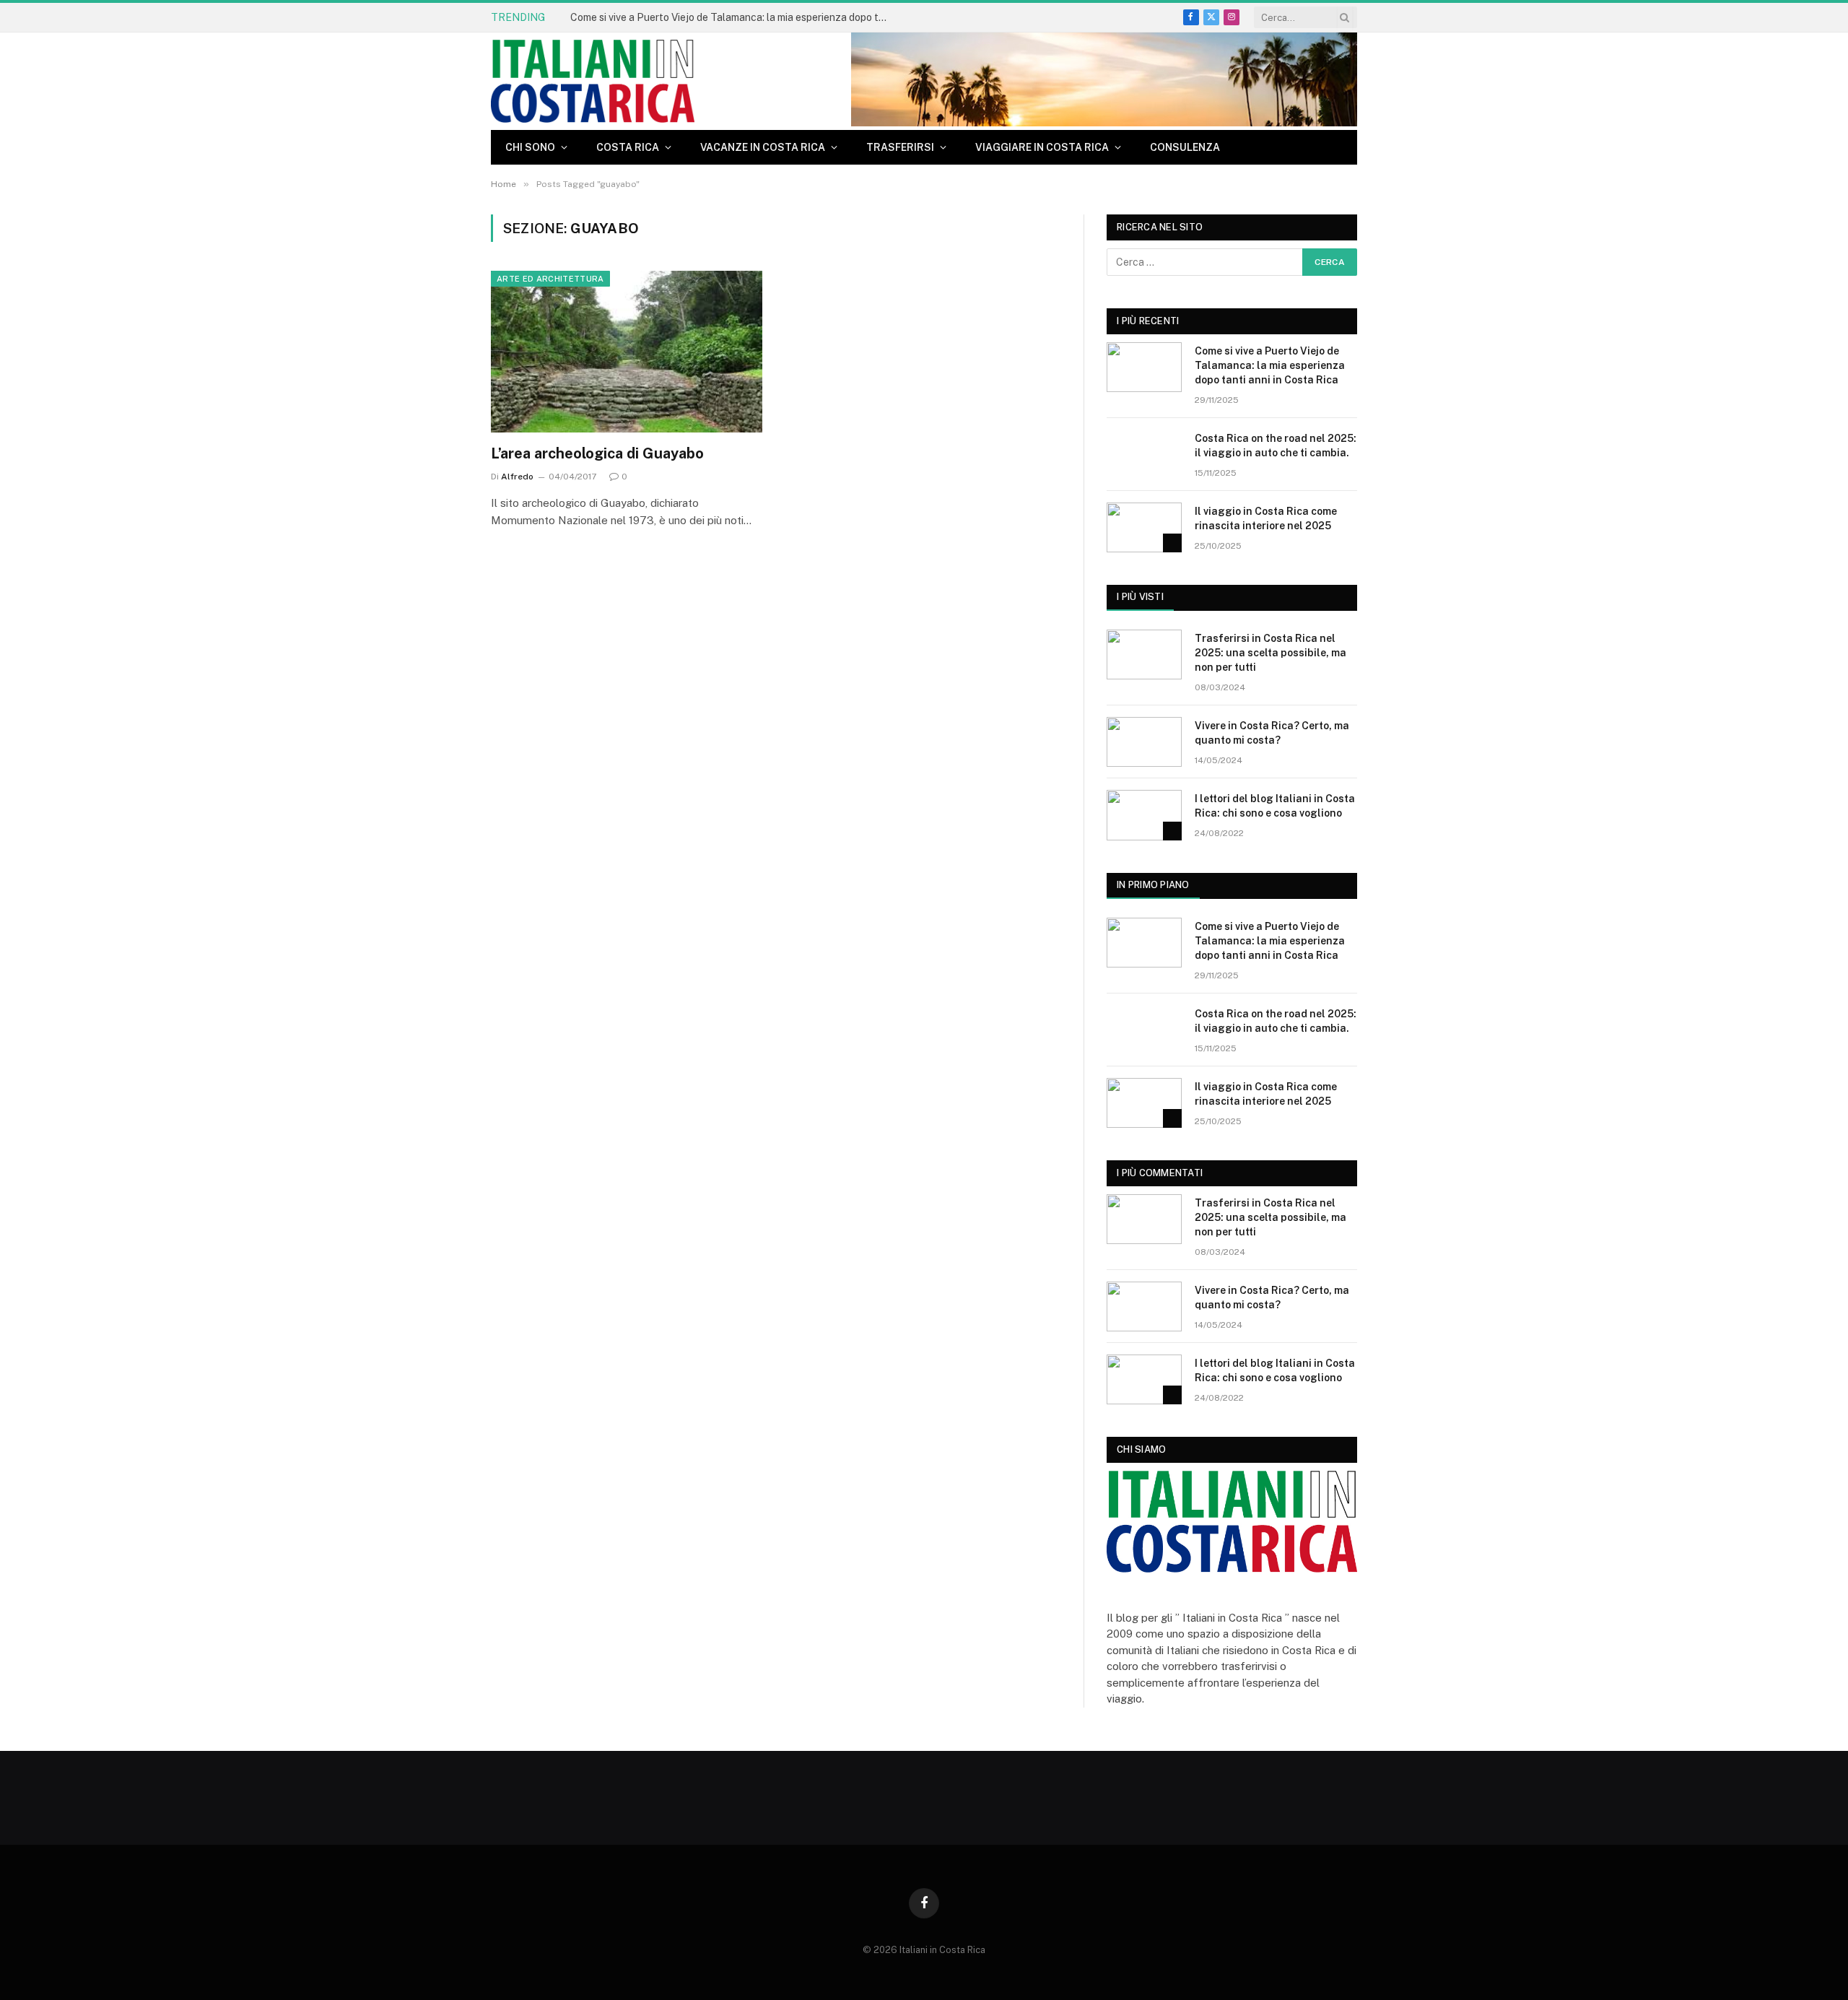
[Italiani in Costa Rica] (593, 81)
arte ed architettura (550, 279)
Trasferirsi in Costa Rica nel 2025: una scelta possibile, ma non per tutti (1270, 653)
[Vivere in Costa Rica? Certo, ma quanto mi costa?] (1144, 742)
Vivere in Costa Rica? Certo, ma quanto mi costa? (1272, 733)
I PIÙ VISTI (1140, 597)
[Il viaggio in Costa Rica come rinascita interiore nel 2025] (1144, 527)
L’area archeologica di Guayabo (597, 453)
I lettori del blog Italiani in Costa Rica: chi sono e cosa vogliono (1275, 806)
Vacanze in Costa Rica (763, 147)
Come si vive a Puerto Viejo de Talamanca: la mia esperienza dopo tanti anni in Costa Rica (733, 17)
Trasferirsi (900, 147)
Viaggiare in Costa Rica (1042, 147)
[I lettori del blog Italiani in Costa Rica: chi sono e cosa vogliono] (1144, 815)
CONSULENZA (1185, 147)
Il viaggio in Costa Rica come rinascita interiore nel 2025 (1266, 518)
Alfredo (517, 477)
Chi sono (530, 147)
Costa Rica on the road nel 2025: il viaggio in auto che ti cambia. (1276, 445)
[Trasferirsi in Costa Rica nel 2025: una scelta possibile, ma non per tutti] (1144, 655)
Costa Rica (628, 147)
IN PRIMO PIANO (1153, 885)
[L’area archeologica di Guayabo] (627, 352)
